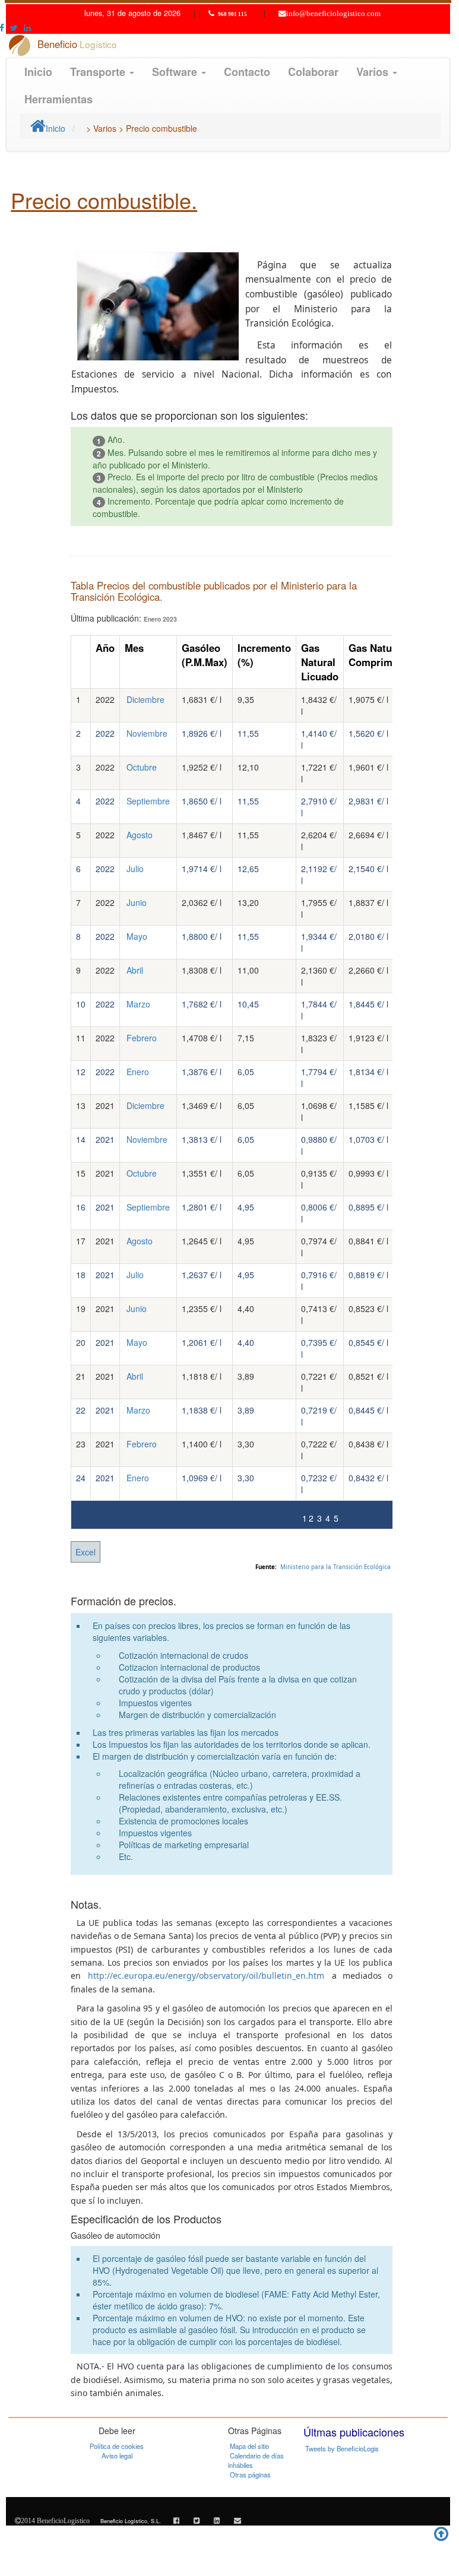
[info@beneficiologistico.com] (238, 2520)
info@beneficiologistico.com (333, 14)
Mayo (137, 936)
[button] (14, 27)
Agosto (140, 835)
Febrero (142, 1038)
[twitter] (197, 2520)
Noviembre (147, 733)
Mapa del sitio (249, 2446)
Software (176, 72)
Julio (135, 869)
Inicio (38, 72)
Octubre (142, 767)
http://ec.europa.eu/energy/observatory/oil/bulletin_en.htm (206, 1975)
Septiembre (148, 801)
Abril (135, 970)
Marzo (138, 1004)
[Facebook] (176, 2520)
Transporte (99, 72)
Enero (138, 1072)
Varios (374, 72)
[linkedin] (217, 2520)
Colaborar (313, 72)
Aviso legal (117, 2455)
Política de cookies (117, 2446)
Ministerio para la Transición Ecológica (335, 1567)
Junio (137, 902)
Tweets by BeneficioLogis (342, 2448)
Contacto (247, 72)
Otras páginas (250, 2474)
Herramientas (58, 99)
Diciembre (145, 699)
